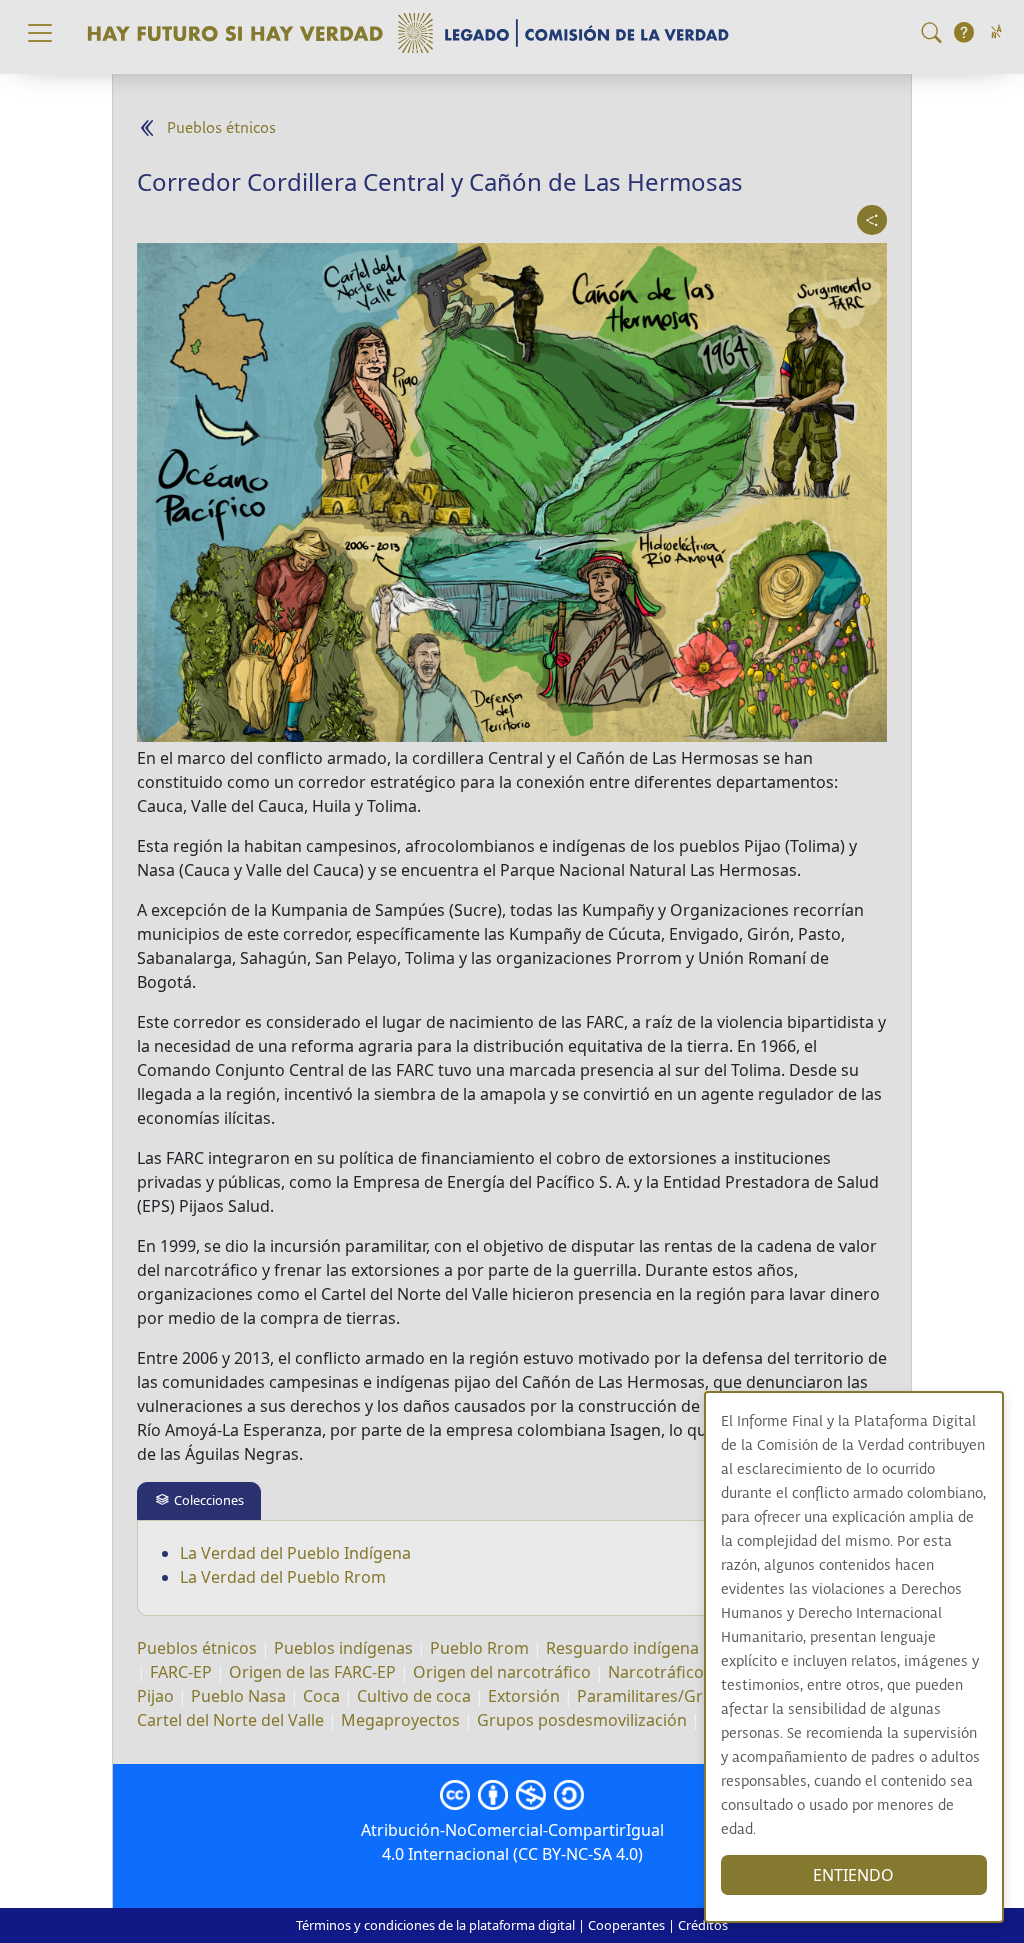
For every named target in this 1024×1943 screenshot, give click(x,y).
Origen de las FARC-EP (312, 1672)
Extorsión (524, 1696)
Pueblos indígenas (343, 1648)
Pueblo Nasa (238, 1696)
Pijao (157, 1696)
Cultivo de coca (414, 1696)
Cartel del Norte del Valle (230, 1720)
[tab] (199, 1500)
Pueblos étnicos (221, 128)
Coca (321, 1696)
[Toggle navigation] (40, 33)
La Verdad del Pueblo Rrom (283, 1577)
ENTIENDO (853, 1875)
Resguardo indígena (622, 1648)
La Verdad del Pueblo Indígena (295, 1553)
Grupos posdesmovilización (582, 1720)
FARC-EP (181, 1672)
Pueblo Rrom (479, 1648)
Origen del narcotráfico (502, 1672)
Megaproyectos (400, 1720)
